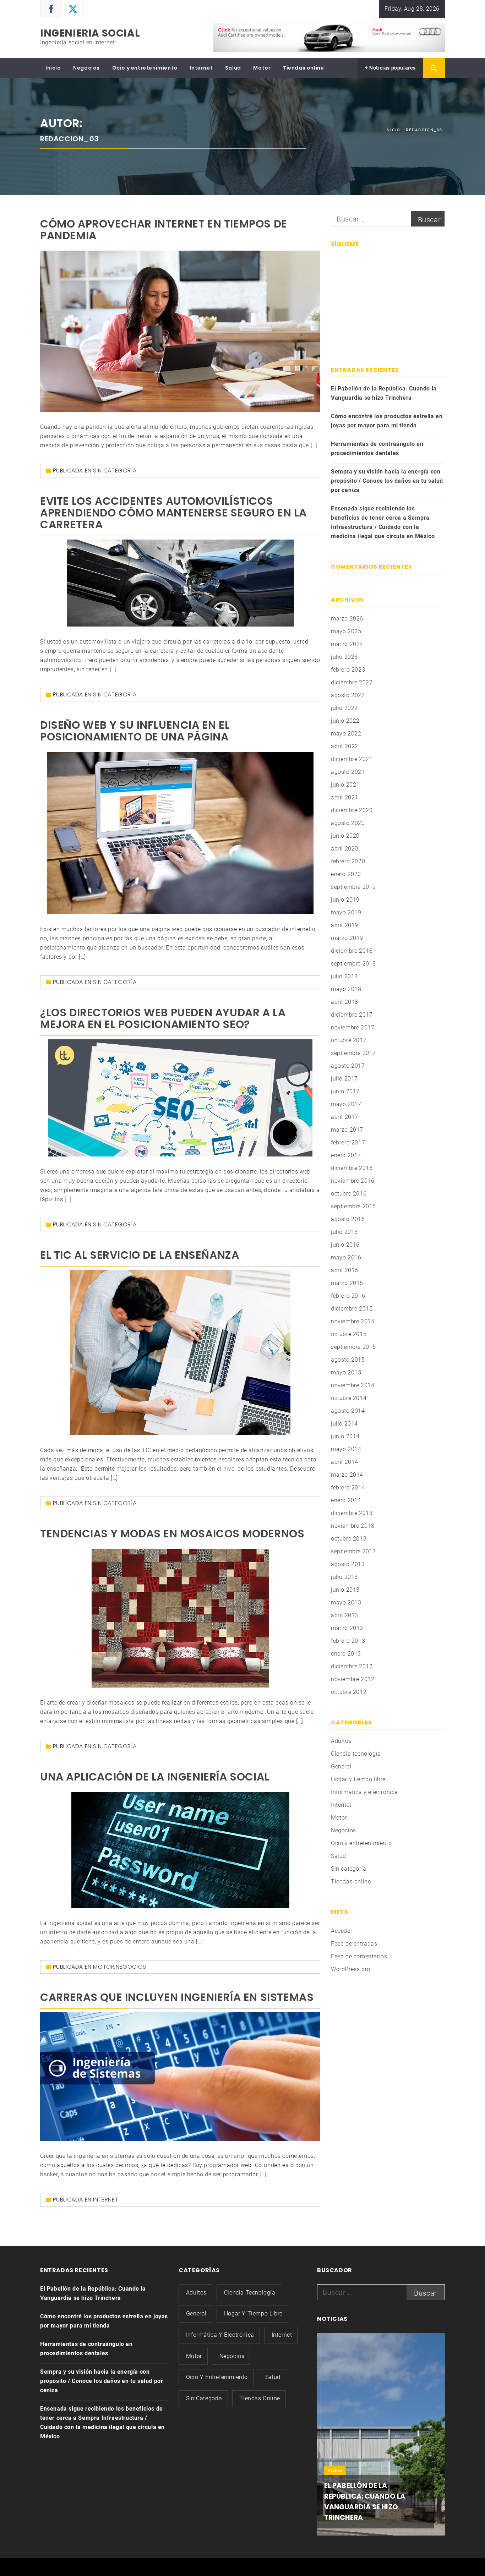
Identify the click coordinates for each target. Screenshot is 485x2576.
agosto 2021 (348, 772)
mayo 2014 (346, 1449)
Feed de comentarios (359, 1956)
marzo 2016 (347, 1283)
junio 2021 (345, 785)
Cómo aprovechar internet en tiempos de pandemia (164, 230)
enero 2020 (346, 874)
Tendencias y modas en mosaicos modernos (172, 1534)
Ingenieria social (90, 33)
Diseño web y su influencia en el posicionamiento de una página (135, 731)
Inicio (53, 68)
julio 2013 (344, 1577)
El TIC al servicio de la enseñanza (140, 1255)
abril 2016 (345, 1270)
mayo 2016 (346, 1257)
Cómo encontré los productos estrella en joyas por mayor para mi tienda (387, 421)
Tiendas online (303, 68)
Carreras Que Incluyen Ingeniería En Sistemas (177, 1997)
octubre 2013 (349, 1539)
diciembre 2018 (352, 951)
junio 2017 (345, 1091)
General (341, 1766)
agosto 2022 (348, 695)
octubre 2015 (349, 1334)
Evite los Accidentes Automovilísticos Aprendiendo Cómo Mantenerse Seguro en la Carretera (173, 513)
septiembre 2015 (353, 1347)
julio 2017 (344, 1079)
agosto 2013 (348, 1564)
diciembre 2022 (352, 682)
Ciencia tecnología (356, 1754)
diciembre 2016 (352, 1168)
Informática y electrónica (364, 1792)
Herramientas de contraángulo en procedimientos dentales (377, 449)
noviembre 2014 (353, 1385)
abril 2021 (345, 797)
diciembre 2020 (352, 810)
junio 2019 (345, 900)
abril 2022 (345, 746)
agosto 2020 (348, 823)
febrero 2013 (348, 1641)
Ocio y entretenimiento (145, 68)
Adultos (341, 1741)
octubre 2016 (349, 1194)
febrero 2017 (348, 1142)
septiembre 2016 (353, 1206)
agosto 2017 (348, 1066)
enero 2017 (346, 1155)
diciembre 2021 (352, 759)
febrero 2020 (348, 861)
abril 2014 (345, 1462)
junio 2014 (345, 1436)
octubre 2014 (349, 1398)
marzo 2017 (347, 1130)
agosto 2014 (348, 1411)
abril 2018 (345, 1002)
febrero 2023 (348, 670)
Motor (262, 68)
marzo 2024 (347, 644)
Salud (233, 68)
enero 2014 (346, 1500)
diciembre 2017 (352, 1015)
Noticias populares (392, 68)
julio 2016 (344, 1232)
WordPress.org (351, 1969)
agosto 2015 (348, 1360)
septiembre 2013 (353, 1551)
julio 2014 (344, 1424)
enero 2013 (346, 1654)
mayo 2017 (346, 1104)
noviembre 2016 (353, 1181)
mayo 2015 (346, 1372)
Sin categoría (115, 471)
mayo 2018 (346, 989)
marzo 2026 (347, 619)
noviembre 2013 (353, 1526)
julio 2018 (344, 976)
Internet (201, 68)
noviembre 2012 (353, 1679)
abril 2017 (345, 1117)
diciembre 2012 (352, 1666)
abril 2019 (345, 925)
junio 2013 (345, 1590)
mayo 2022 (346, 734)
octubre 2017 (349, 1040)
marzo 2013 (347, 1628)
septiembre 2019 (353, 887)
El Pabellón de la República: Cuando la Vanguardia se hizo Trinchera (384, 393)
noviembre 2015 (353, 1321)
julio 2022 (344, 708)
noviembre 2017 (353, 1027)
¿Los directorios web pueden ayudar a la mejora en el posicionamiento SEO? (163, 1018)
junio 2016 (345, 1245)
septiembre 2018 (353, 964)
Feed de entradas (354, 1944)
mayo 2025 (346, 631)
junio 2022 (345, 721)
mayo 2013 (346, 1603)
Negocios (86, 68)
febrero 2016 (348, 1296)
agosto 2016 (348, 1219)
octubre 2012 (349, 1692)
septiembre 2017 (353, 1053)
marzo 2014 (347, 1475)
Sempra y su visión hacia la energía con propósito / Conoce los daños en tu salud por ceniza (387, 481)
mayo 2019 (346, 912)
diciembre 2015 (352, 1309)
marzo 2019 (347, 938)
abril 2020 (345, 849)
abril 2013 (345, 1615)
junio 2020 (345, 836)
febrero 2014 (348, 1487)
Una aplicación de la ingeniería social (155, 1777)
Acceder (342, 1931)
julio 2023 (344, 657)
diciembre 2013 (352, 1513)
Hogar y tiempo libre (358, 1779)
